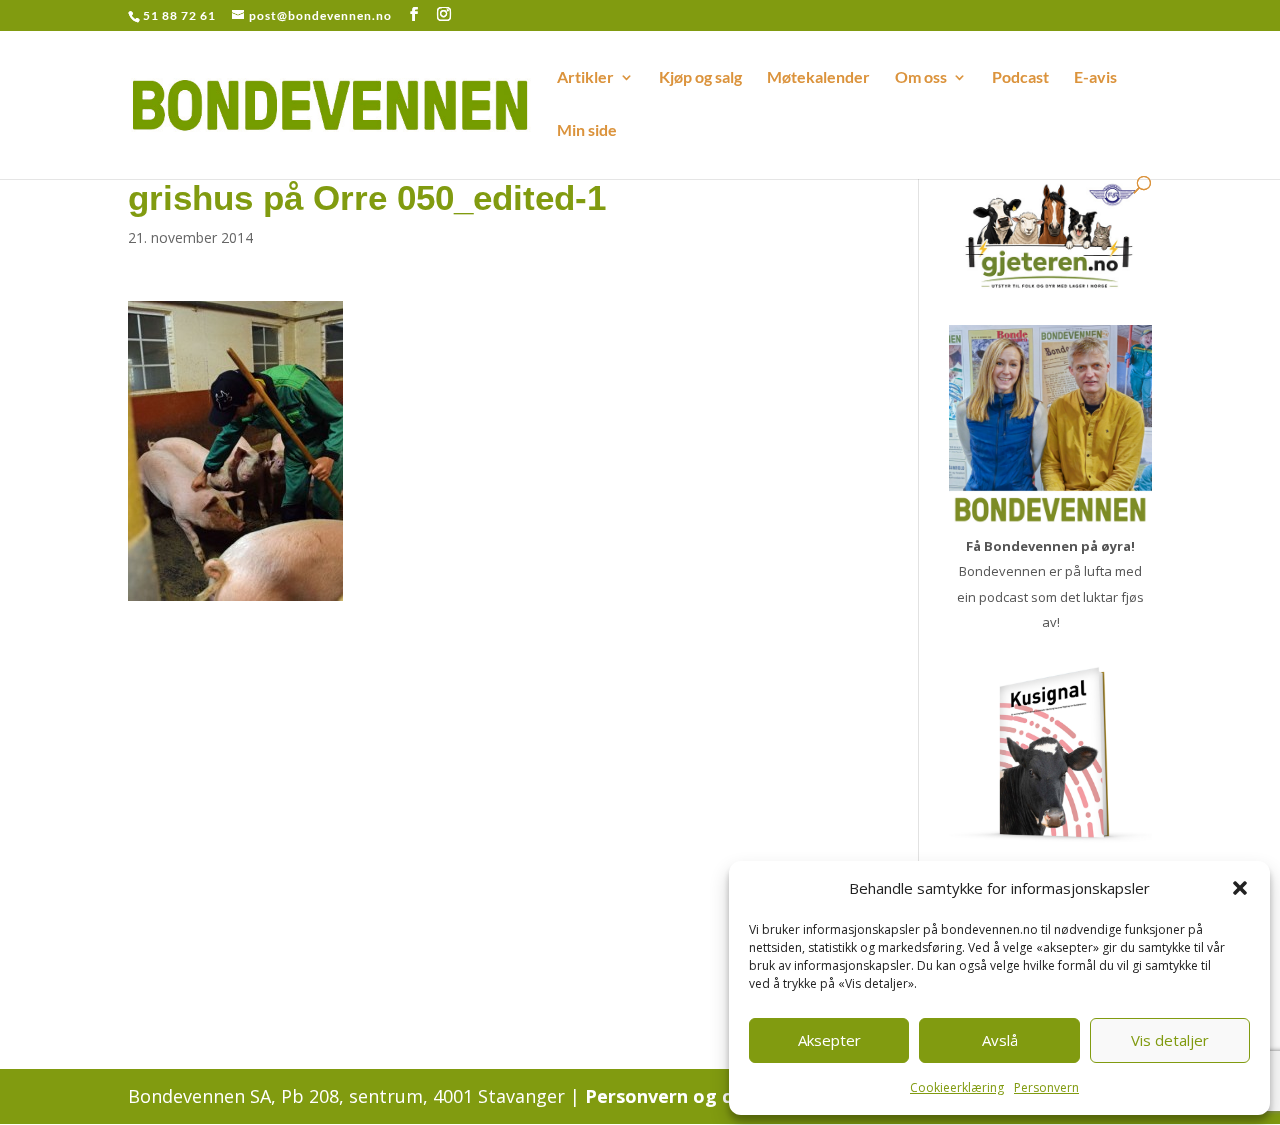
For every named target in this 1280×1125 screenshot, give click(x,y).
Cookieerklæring (957, 1087)
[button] (1240, 888)
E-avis (1095, 78)
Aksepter (829, 1040)
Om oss (921, 78)
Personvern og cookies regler (718, 1096)
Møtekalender (818, 78)
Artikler (585, 78)
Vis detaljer (1170, 1040)
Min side (587, 131)
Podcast (1020, 78)
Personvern (1046, 1087)
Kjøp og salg (700, 78)
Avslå (1000, 1040)
